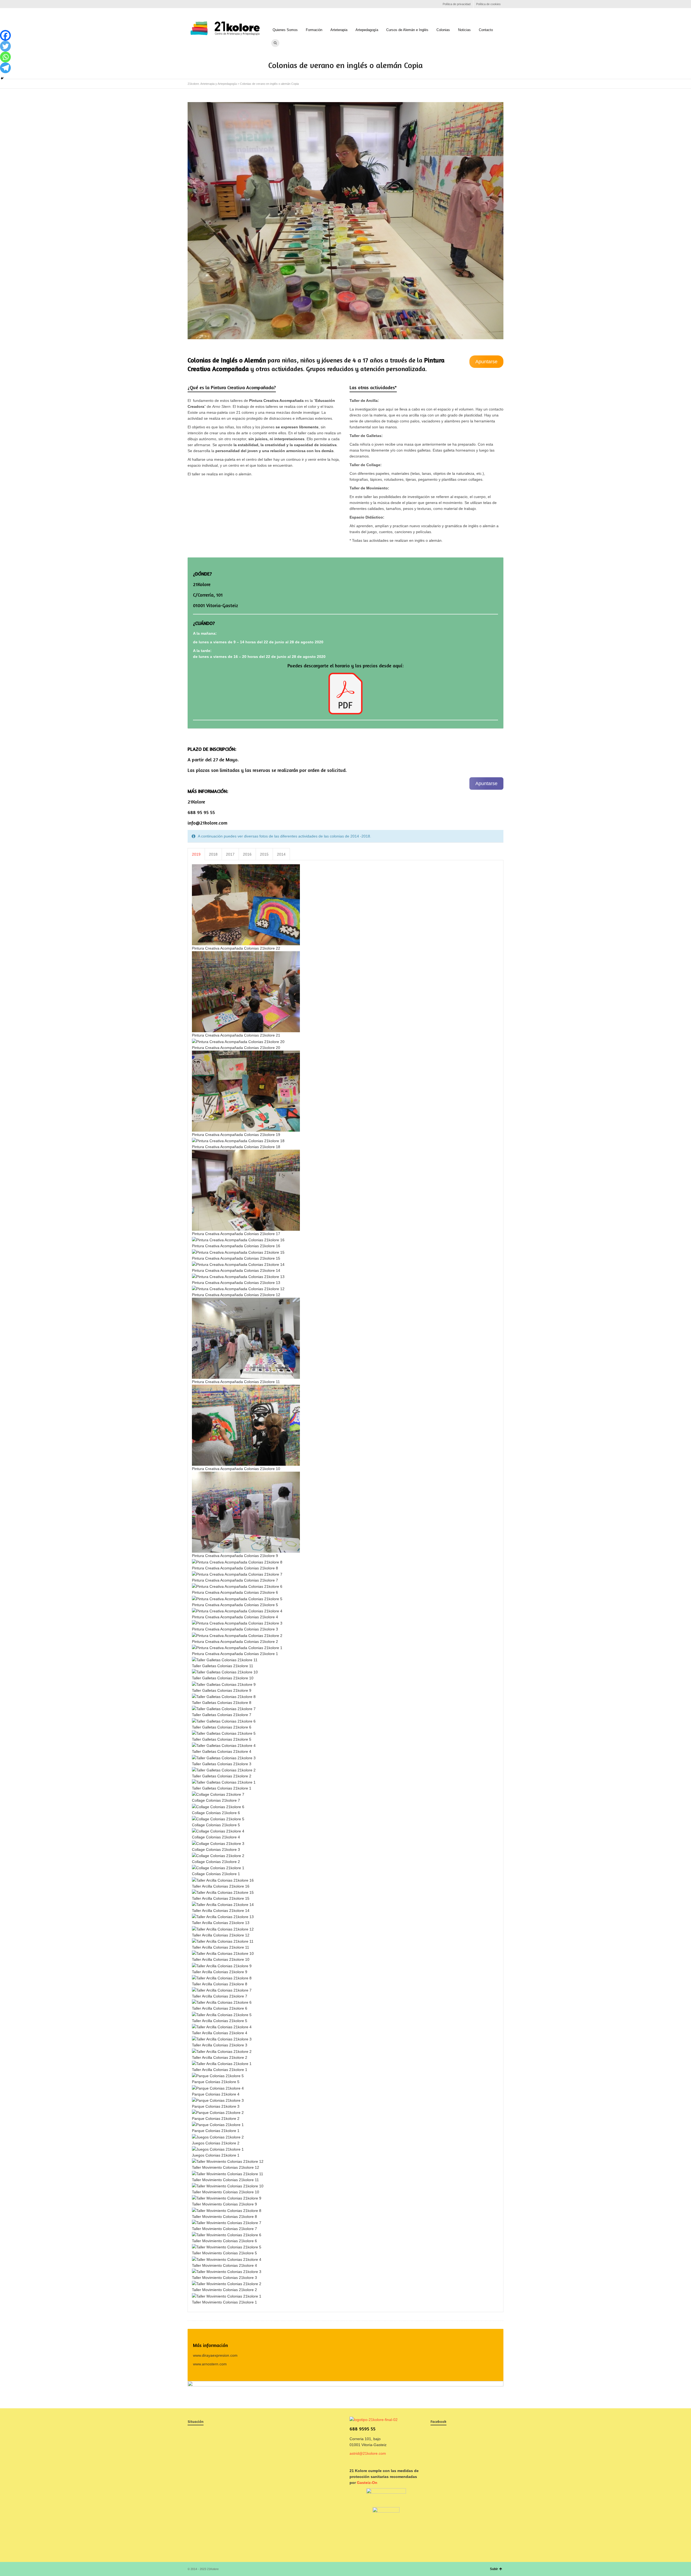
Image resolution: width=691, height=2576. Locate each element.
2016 (247, 854)
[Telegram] (5, 68)
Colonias (443, 30)
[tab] (196, 854)
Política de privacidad (457, 4)
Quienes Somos (285, 30)
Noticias (464, 30)
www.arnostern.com (210, 2364)
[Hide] (2, 78)
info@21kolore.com (207, 823)
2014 (281, 854)
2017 (230, 854)
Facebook (191, 4)
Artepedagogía (367, 30)
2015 (264, 854)
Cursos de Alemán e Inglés (407, 30)
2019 (196, 854)
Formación (314, 30)
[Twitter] (5, 46)
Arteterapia (339, 30)
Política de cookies (488, 4)
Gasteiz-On (367, 2483)
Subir (494, 2569)
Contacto (486, 30)
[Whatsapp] (5, 57)
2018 (213, 854)
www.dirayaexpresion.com (215, 2355)
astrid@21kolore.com (368, 2453)
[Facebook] (5, 35)
